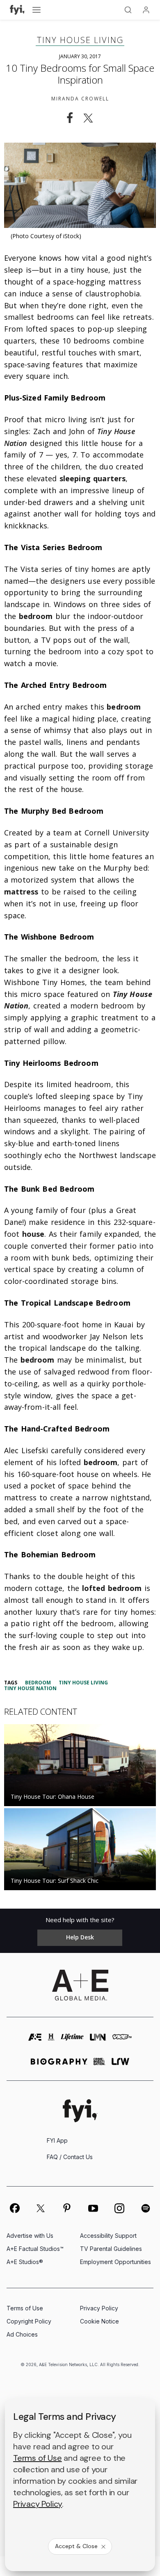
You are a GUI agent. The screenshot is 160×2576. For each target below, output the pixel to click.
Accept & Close (76, 2546)
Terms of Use (25, 2308)
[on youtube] (93, 2208)
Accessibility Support (108, 2236)
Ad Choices (22, 2334)
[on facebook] (14, 2208)
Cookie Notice (99, 2321)
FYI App (57, 2140)
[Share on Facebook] (70, 118)
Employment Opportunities (115, 2262)
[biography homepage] (59, 2065)
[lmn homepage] (98, 2041)
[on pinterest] (67, 2208)
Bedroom (38, 1683)
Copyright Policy (29, 2321)
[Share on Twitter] (91, 118)
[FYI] (17, 10)
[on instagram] (119, 2208)
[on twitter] (41, 2208)
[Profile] (146, 10)
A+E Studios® (25, 2262)
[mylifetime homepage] (72, 2041)
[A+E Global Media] (80, 1985)
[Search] (128, 10)
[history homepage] (51, 2041)
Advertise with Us (30, 2236)
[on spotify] (146, 2208)
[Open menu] (37, 10)
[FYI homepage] (80, 2111)
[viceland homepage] (122, 2041)
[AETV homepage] (35, 2041)
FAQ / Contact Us (70, 2157)
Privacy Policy (99, 2308)
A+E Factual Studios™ (35, 2249)
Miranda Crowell (80, 99)
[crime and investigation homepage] (99, 2065)
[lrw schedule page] (120, 2065)
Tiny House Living (80, 40)
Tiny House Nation (30, 1688)
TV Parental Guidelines (111, 2249)
